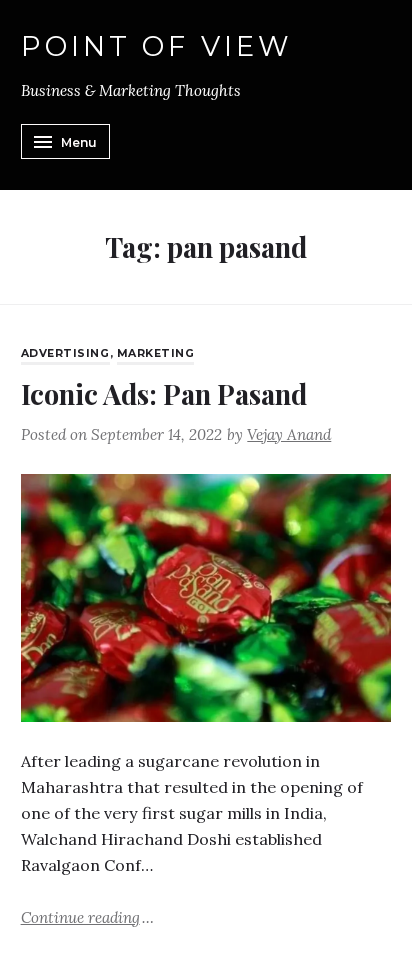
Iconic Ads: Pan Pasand (164, 393)
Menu (79, 142)
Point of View (157, 47)
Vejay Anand (289, 434)
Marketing (156, 353)
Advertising (65, 353)
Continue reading (87, 916)
